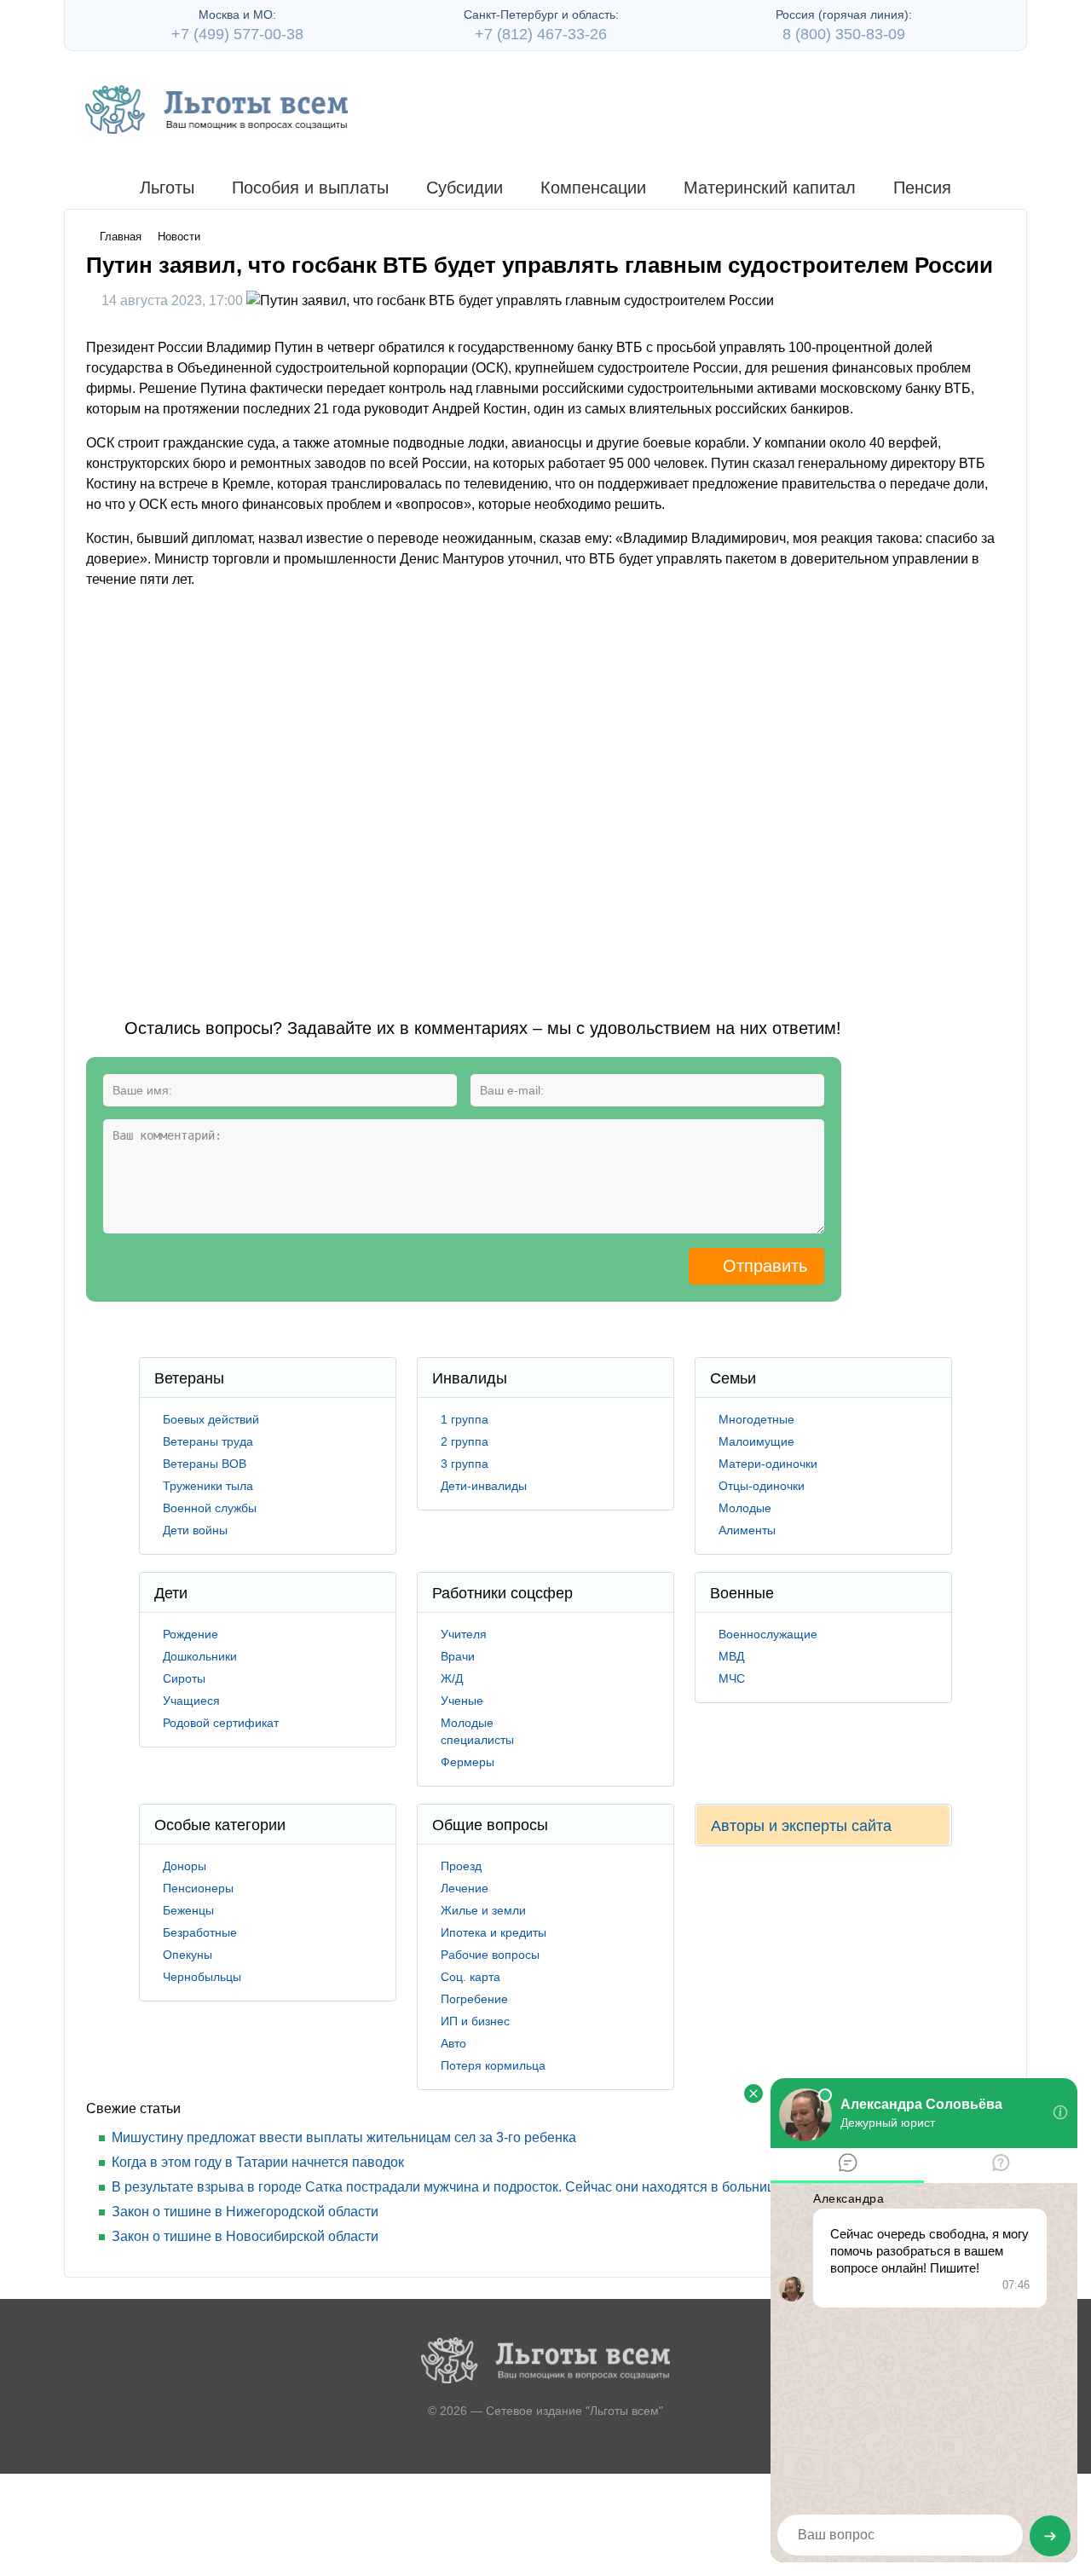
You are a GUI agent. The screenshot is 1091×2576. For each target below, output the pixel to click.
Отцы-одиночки (762, 1486)
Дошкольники (200, 1656)
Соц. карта (470, 1977)
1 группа (465, 1419)
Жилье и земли (483, 1910)
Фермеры (468, 1762)
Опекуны (188, 1955)
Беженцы (188, 1910)
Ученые (462, 1701)
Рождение (190, 1634)
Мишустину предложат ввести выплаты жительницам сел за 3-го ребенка (344, 2137)
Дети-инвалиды (484, 1486)
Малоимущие (756, 1441)
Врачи (458, 1656)
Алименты (747, 1530)
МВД (731, 1656)
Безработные (200, 1932)
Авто (453, 2043)
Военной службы (210, 1508)
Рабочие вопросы (490, 1955)
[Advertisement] (396, 789)
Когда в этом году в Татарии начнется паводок (258, 2162)
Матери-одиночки (768, 1464)
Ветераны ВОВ (205, 1464)
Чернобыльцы (202, 1977)
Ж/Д (452, 1678)
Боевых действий (211, 1419)
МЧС (732, 1678)
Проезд (461, 1866)
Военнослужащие (768, 1634)
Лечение (465, 1888)
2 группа (465, 1441)
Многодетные (756, 1419)
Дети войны (195, 1530)
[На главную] (216, 110)
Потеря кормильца (493, 2065)
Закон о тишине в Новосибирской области (245, 2236)
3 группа (465, 1464)
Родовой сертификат (221, 1723)
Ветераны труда (208, 1441)
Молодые (745, 1508)
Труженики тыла (208, 1486)
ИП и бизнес (475, 2021)
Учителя (464, 1634)
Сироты (184, 1678)
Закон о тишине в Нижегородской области (245, 2212)
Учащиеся (191, 1701)
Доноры (185, 1866)
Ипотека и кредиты (494, 1932)
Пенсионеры (198, 1888)
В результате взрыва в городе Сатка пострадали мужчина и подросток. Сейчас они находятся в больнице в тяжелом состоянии (516, 2187)
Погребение (474, 1999)
